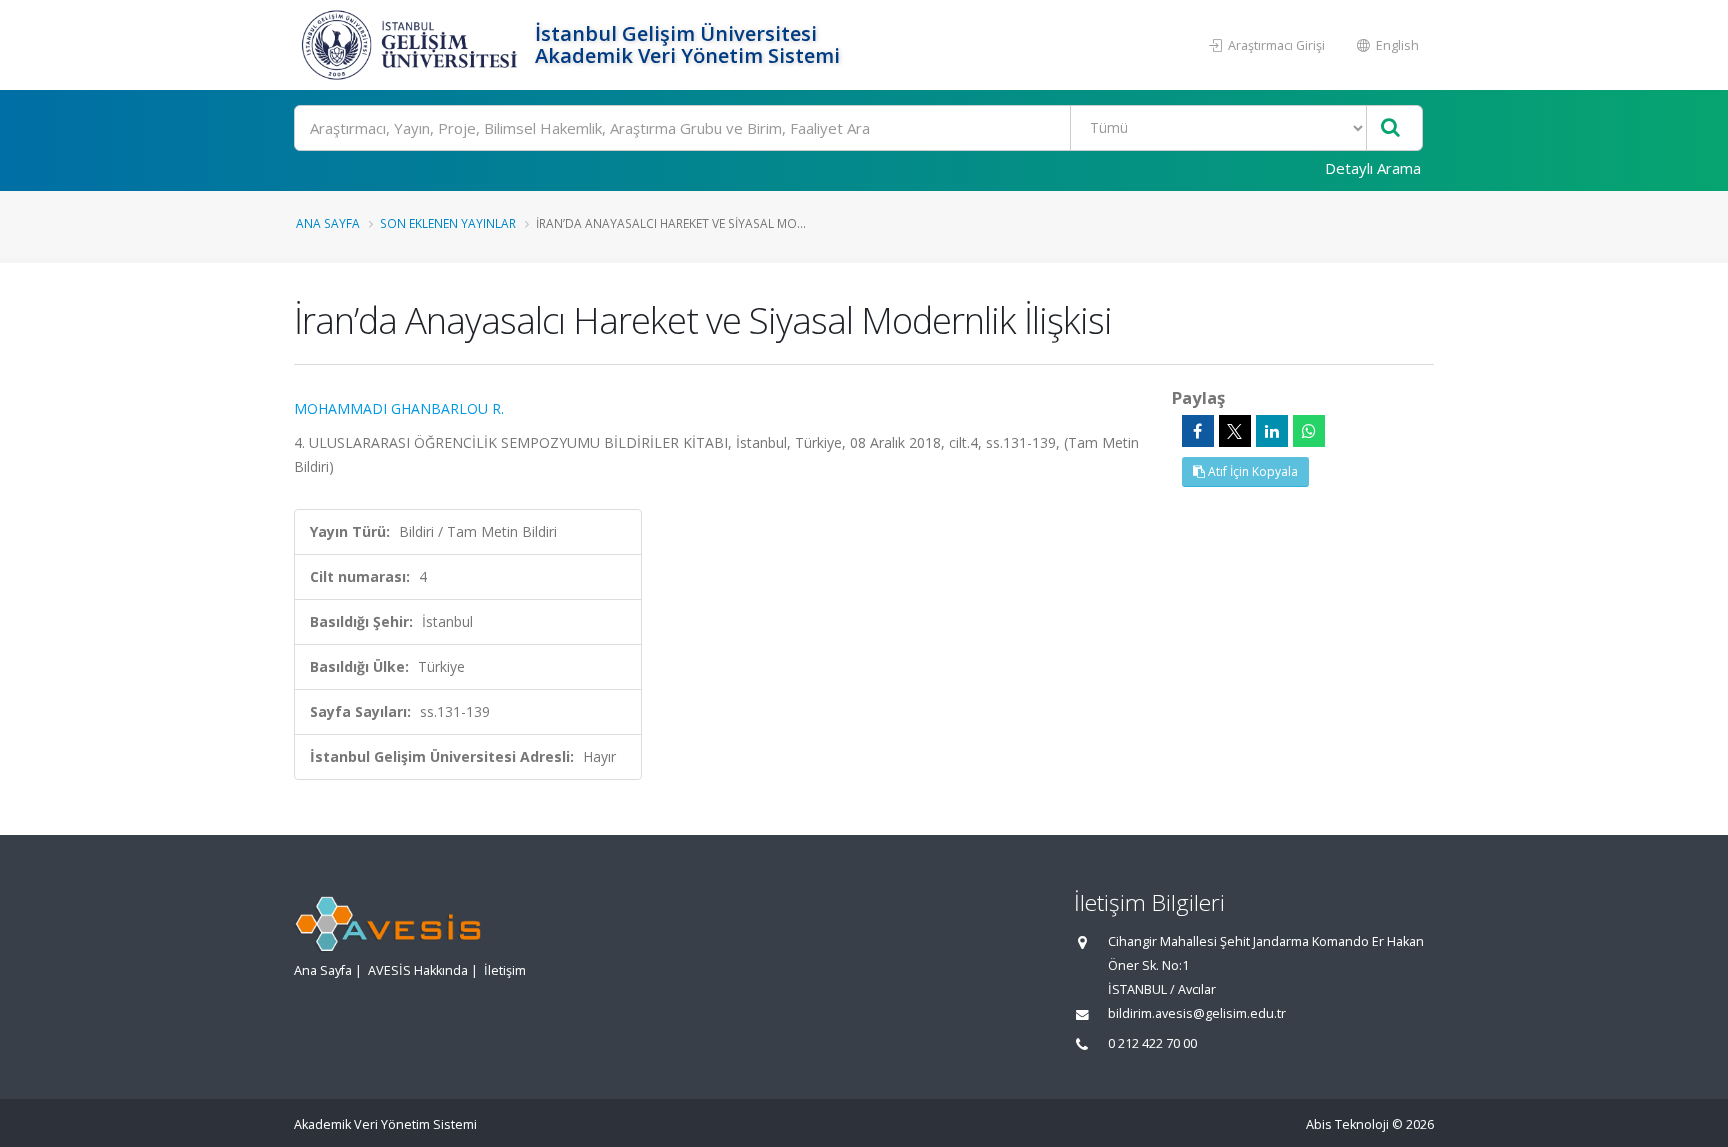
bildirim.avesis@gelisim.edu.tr (1197, 1013)
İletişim (505, 970)
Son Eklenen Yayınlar (448, 223)
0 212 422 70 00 (1152, 1043)
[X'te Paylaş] (1235, 431)
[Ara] (1390, 128)
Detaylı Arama (1373, 168)
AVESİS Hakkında (418, 970)
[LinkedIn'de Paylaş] (1272, 431)
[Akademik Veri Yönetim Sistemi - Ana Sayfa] (412, 45)
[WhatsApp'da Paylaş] (1309, 431)
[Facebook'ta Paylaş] (1198, 431)
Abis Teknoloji (1347, 1124)
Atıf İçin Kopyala (1251, 471)
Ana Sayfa (328, 223)
